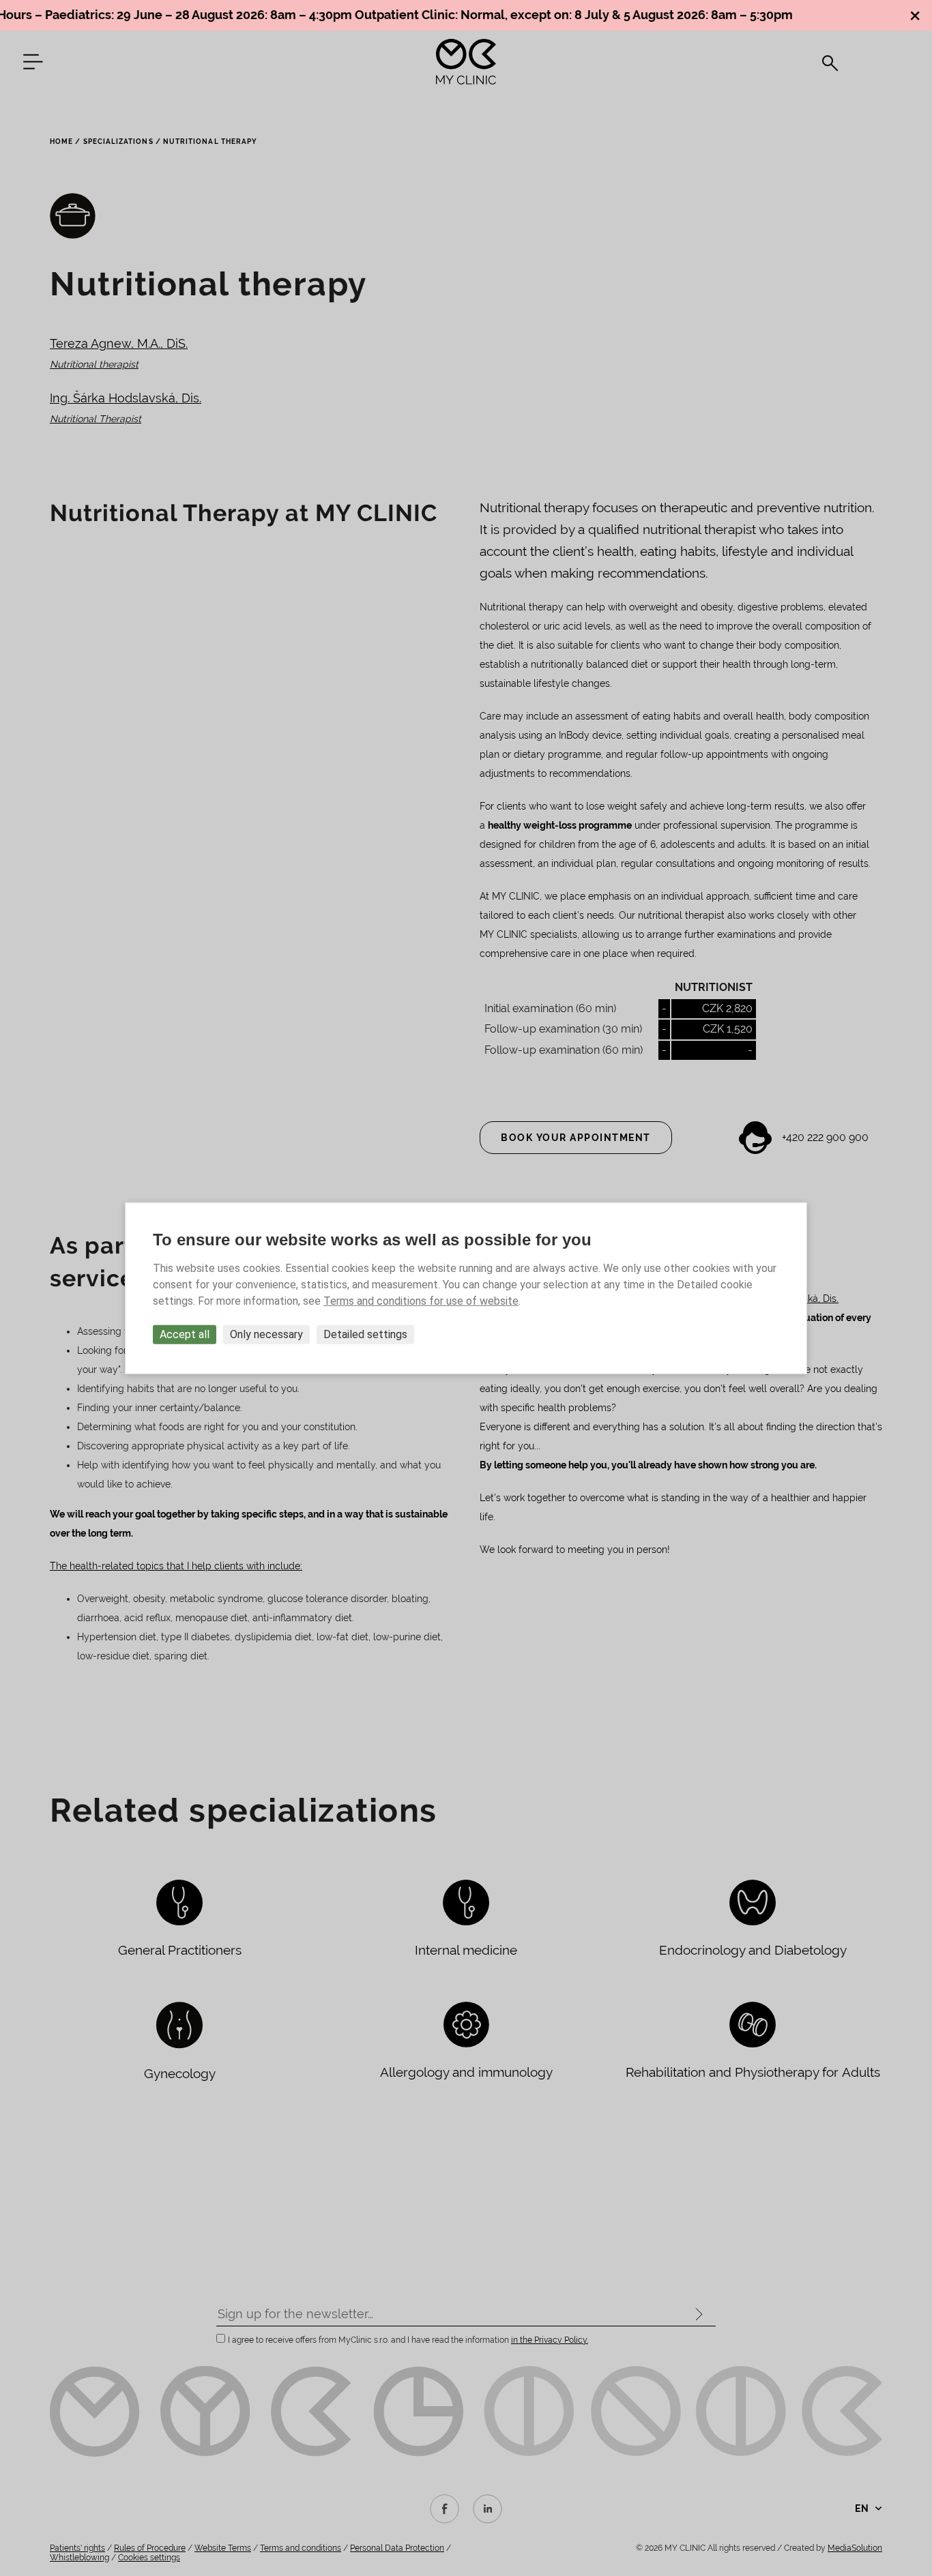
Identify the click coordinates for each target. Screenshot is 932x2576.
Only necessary (266, 1334)
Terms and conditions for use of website (421, 1300)
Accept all (185, 1334)
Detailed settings (365, 1334)
